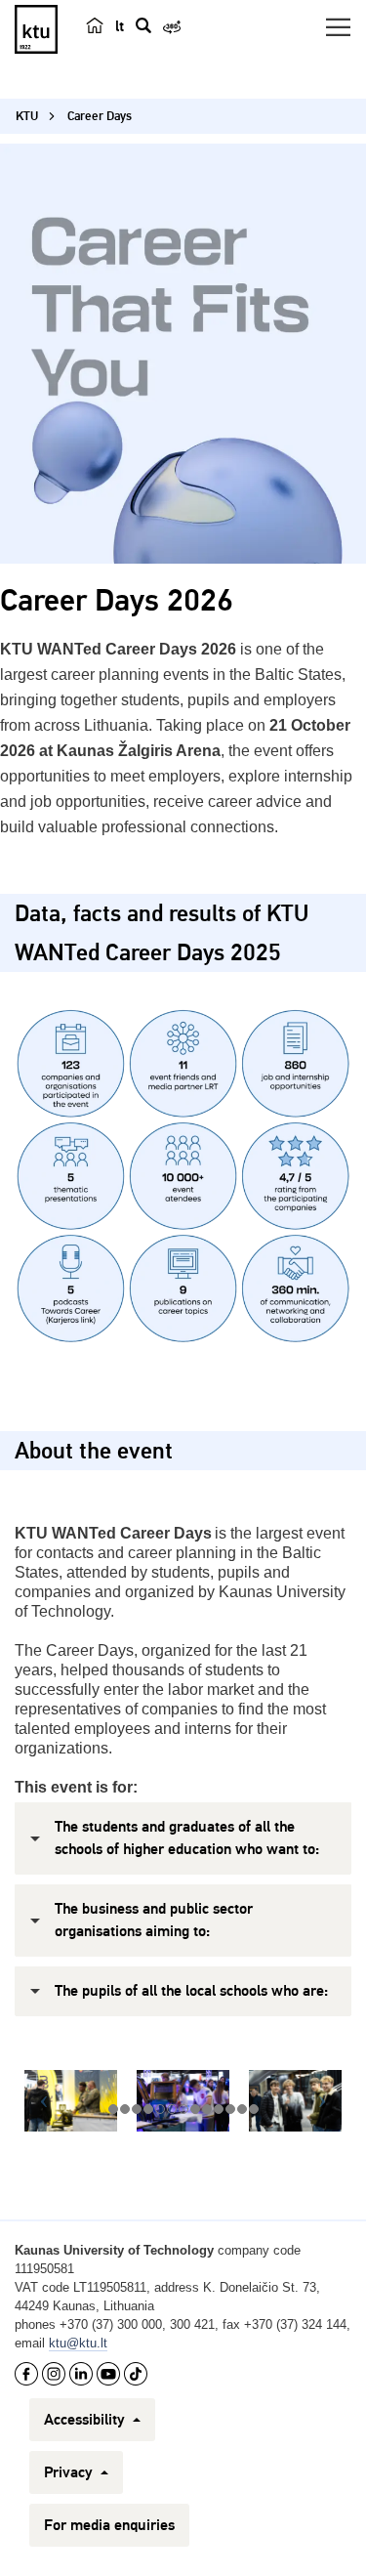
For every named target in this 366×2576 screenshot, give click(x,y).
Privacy (70, 2472)
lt (120, 26)
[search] (143, 25)
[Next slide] (322, 2101)
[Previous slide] (44, 2101)
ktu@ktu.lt (78, 2343)
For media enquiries (109, 2525)
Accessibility (86, 2420)
